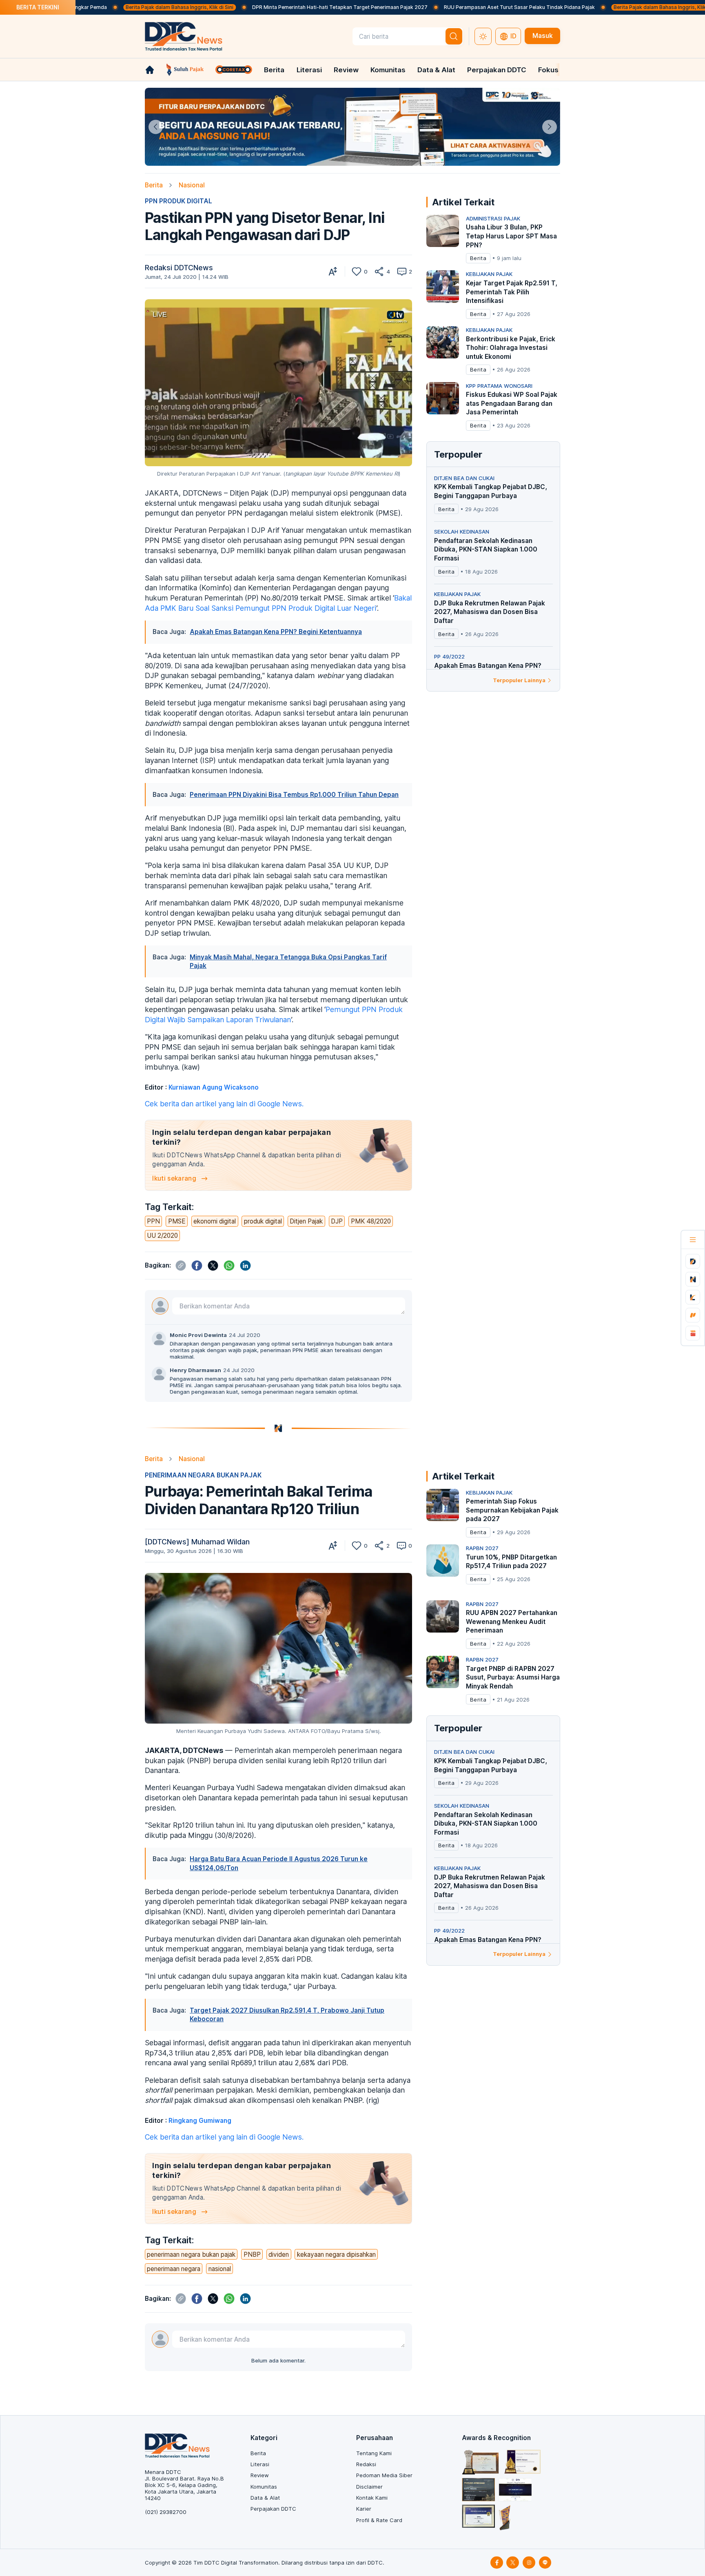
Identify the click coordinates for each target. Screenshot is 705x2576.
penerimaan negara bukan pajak (191, 2255)
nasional (220, 2269)
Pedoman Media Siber (384, 2475)
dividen (279, 2255)
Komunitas (388, 70)
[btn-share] (379, 271)
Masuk (543, 36)
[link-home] (150, 70)
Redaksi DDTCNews (179, 268)
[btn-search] (454, 36)
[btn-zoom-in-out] (333, 271)
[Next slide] (549, 127)
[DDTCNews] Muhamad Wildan (197, 1542)
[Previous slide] (156, 127)
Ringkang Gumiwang (200, 2121)
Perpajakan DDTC (497, 70)
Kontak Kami (372, 2498)
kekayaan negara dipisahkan (336, 2255)
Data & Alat (436, 70)
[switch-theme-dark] (483, 36)
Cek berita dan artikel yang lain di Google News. (224, 1104)
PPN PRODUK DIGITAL (178, 201)
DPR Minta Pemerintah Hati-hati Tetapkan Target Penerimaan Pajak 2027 (253, 7)
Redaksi (366, 2464)
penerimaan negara (174, 2269)
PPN (153, 1221)
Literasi (309, 70)
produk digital (263, 1221)
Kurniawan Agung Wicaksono (214, 1087)
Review (346, 70)
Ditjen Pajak (306, 1221)
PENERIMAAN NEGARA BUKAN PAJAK (203, 1475)
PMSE (177, 1221)
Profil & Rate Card (379, 2520)
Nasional (192, 185)
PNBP (252, 2255)
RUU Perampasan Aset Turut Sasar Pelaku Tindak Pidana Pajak (433, 7)
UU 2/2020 (162, 1236)
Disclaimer (369, 2487)
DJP (337, 1221)
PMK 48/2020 (371, 1221)
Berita (274, 70)
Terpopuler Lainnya (519, 680)
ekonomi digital (215, 1221)
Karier (364, 2509)
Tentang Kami (374, 2453)
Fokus (548, 70)
